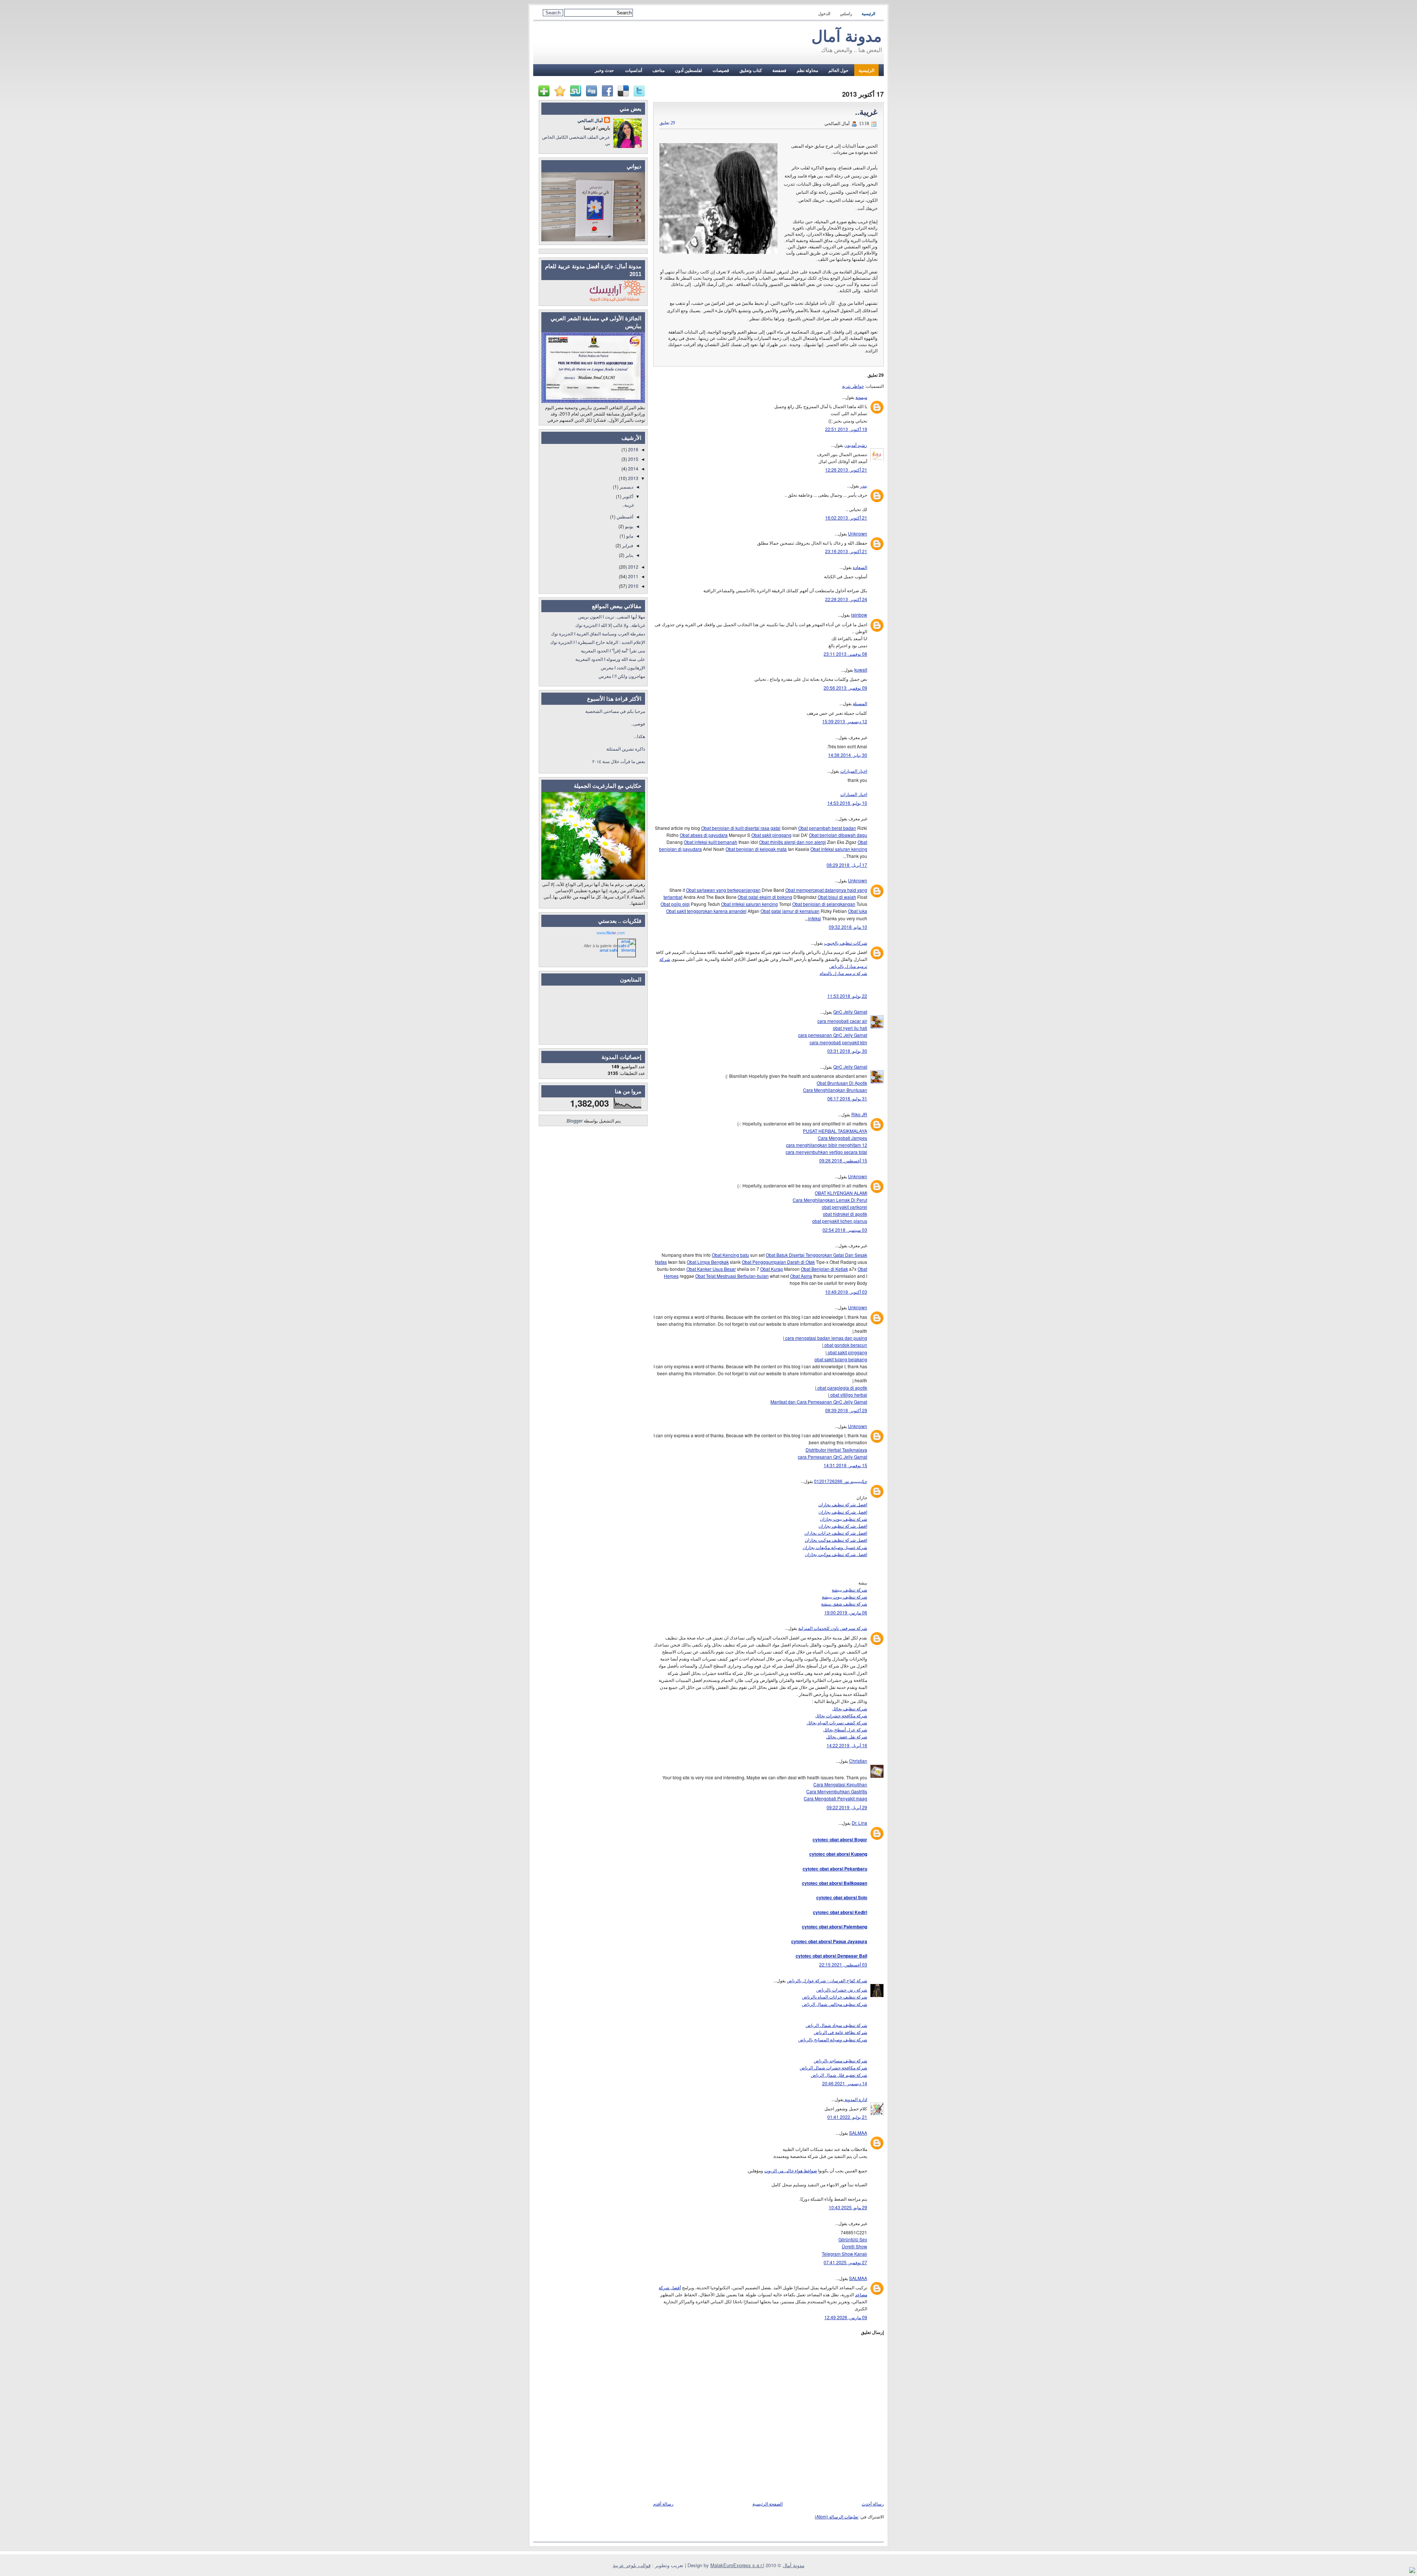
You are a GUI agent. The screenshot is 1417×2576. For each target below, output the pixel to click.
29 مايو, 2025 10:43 (848, 2207)
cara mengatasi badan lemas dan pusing (826, 1338)
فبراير (627, 545)
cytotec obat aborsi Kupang (838, 1854)
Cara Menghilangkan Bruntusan (835, 1090)
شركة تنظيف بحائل (850, 1708)
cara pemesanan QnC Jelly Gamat (833, 1035)
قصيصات (721, 70)
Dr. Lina (859, 1823)
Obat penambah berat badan (827, 828)
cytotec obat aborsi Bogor (840, 1839)
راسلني (846, 14)
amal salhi (608, 950)
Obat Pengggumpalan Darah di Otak (778, 1262)
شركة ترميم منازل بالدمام (843, 973)
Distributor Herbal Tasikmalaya (836, 1450)
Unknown (858, 533)
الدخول (824, 14)
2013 (633, 478)
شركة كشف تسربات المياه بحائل (837, 1722)
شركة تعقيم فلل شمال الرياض (839, 2075)
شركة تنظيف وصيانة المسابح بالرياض (833, 2039)
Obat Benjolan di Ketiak (824, 1269)
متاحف (658, 70)
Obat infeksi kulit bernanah (711, 842)
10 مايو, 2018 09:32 (848, 927)
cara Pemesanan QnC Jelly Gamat (832, 1457)
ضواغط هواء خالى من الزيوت (791, 2170)
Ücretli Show (854, 2246)
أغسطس (624, 516)
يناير (629, 555)
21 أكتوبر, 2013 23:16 (846, 551)
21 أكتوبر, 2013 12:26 (846, 470)
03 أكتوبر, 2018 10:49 (846, 1292)
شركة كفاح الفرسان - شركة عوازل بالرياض (827, 1980)
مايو (629, 536)
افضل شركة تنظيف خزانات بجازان (836, 1533)
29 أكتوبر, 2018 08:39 (846, 1410)
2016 (633, 449)
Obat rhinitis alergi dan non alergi (792, 842)
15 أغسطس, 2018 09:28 (843, 1160)
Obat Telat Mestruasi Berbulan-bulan (732, 1276)
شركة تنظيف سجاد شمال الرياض (836, 2025)
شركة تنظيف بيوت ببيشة (844, 1596)
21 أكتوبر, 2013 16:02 (846, 518)
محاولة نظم (807, 70)
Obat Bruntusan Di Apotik (842, 1083)
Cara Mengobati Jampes (842, 1138)
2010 (633, 586)
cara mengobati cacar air (842, 1021)
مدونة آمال (847, 36)
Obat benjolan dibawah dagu (838, 835)
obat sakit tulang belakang (841, 1359)
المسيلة (860, 703)
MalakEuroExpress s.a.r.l (737, 2565)
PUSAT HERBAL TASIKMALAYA (835, 1131)
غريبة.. (866, 112)
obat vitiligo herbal (848, 1395)
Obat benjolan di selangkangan (824, 904)
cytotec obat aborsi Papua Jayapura (829, 1941)
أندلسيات (633, 70)
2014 (633, 468)
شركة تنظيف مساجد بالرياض (840, 2060)
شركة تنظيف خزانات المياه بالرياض (835, 1996)
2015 (633, 459)
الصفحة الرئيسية (768, 2503)
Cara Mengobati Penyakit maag (835, 1798)
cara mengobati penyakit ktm (838, 1042)
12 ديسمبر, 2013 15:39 (845, 721)
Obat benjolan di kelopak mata (756, 849)
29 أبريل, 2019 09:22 (847, 1807)
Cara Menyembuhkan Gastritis (837, 1791)
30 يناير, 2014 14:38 (848, 755)
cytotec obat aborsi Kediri (840, 1912)
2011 (633, 576)
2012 (633, 567)
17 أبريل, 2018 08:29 (847, 865)
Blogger (575, 1120)
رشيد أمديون (856, 445)
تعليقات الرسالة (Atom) (837, 2516)
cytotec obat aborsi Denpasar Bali (831, 1956)
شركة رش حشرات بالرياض (842, 1989)
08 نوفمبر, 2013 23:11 (845, 654)
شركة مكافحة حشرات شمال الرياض (833, 2067)
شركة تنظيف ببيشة (849, 1589)
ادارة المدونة (855, 2099)
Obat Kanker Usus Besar (711, 1269)
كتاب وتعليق (751, 70)
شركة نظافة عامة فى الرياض (840, 2032)
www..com (611, 933)
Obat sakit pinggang (771, 835)
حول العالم (838, 70)
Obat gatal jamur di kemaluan (790, 911)
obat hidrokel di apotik (845, 1214)
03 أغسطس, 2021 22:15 (843, 1964)
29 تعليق (667, 123)
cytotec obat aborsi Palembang (835, 1927)
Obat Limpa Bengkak (708, 1262)
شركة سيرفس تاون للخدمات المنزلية (833, 1628)
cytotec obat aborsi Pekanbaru (835, 1869)
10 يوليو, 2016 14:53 (847, 803)
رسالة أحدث (873, 2503)
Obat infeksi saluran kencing (839, 849)
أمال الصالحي (590, 120)
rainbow (859, 615)
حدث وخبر (604, 70)
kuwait (861, 670)
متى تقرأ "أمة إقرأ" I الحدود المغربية (613, 650)
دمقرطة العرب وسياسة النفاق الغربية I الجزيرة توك (598, 633)
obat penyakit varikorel (844, 1207)
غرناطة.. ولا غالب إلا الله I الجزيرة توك (610, 625)
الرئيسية (868, 14)
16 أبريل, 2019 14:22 (847, 1745)
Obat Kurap (772, 1269)
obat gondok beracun (845, 1345)
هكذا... (639, 736)
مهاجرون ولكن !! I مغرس (622, 676)
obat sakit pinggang (847, 1352)
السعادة (860, 567)
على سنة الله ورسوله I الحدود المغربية (610, 659)
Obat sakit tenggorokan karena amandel (706, 911)
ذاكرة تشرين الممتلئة (626, 749)
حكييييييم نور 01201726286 (841, 1481)
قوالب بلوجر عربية (632, 2565)
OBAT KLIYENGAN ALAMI (841, 1193)
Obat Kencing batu (730, 1255)
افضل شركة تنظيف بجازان (843, 1504)
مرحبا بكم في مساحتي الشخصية (615, 711)
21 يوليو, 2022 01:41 (847, 2117)
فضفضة (779, 70)
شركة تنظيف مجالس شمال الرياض (835, 2004)
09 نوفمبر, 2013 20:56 (845, 688)
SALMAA (858, 2133)
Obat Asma (801, 1276)
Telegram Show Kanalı (844, 2254)
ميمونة (861, 397)
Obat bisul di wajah (837, 897)
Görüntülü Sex (853, 2239)
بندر (864, 485)
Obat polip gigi (675, 904)
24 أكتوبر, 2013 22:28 (846, 599)
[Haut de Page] (1412, 2571)
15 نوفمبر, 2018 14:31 (845, 1465)
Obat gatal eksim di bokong (765, 897)
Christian (858, 1761)
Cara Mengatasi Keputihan (840, 1784)
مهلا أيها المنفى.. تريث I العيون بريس (612, 616)
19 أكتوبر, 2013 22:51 (846, 429)
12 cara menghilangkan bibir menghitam (827, 1145)
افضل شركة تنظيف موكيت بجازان (836, 1540)
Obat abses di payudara (704, 835)
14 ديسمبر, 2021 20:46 (845, 2083)
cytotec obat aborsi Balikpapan (835, 1883)
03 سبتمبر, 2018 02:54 (845, 1230)
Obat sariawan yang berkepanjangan (723, 890)
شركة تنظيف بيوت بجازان (844, 1519)
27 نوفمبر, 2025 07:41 (845, 2262)
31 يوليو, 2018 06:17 (847, 1098)
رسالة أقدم (663, 2503)
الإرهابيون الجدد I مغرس (623, 667)
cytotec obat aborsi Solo (842, 1897)
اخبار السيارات (854, 771)
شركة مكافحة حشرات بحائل (841, 1715)
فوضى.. (638, 723)
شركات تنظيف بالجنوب (846, 943)
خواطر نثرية (853, 386)
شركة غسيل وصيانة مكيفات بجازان (835, 1547)
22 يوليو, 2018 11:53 (847, 996)
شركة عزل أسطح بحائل (845, 1729)
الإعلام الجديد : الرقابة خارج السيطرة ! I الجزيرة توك (598, 642)
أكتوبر (627, 496)
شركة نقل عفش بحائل (847, 1736)
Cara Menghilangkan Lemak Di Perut (830, 1200)
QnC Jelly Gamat (850, 1012)
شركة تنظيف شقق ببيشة (844, 1603)
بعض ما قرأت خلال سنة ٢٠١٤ (619, 761)
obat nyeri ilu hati (850, 1028)
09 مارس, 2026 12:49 (846, 2317)
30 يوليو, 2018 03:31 (847, 1051)
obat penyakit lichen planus (840, 1221)
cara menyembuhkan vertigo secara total (826, 1152)
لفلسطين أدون (689, 70)
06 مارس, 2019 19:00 (846, 1612)
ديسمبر (626, 487)
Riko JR (859, 1114)
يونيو (629, 526)
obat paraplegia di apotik (842, 1388)
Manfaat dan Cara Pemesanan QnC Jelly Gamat (819, 1402)
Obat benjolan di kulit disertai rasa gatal (741, 828)
